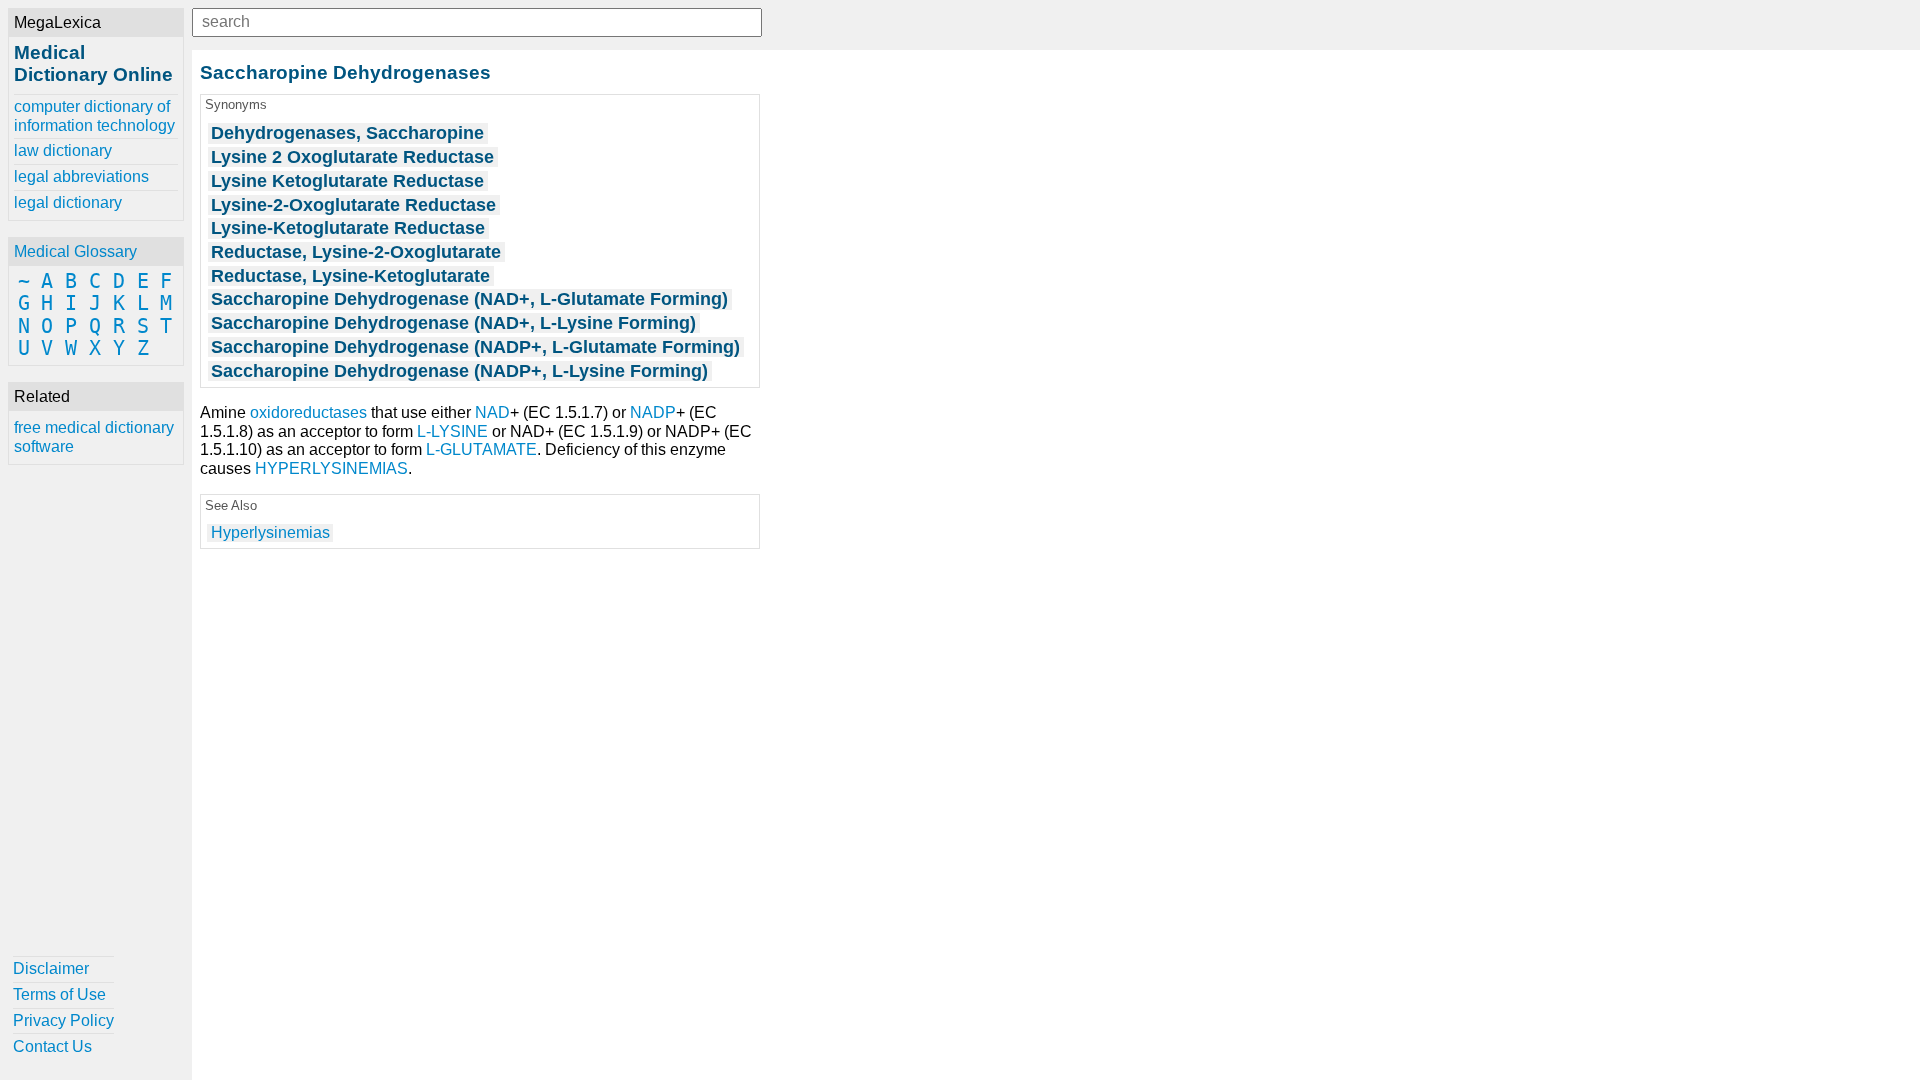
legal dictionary (68, 202)
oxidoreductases (308, 412)
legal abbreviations (81, 176)
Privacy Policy (63, 1020)
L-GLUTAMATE (481, 449)
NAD (492, 412)
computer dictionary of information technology (94, 115)
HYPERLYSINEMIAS (331, 468)
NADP (653, 412)
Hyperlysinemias (270, 532)
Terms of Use (59, 994)
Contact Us (52, 1046)
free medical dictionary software (94, 436)
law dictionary (63, 150)
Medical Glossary (75, 251)
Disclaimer (51, 968)
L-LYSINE (452, 431)
